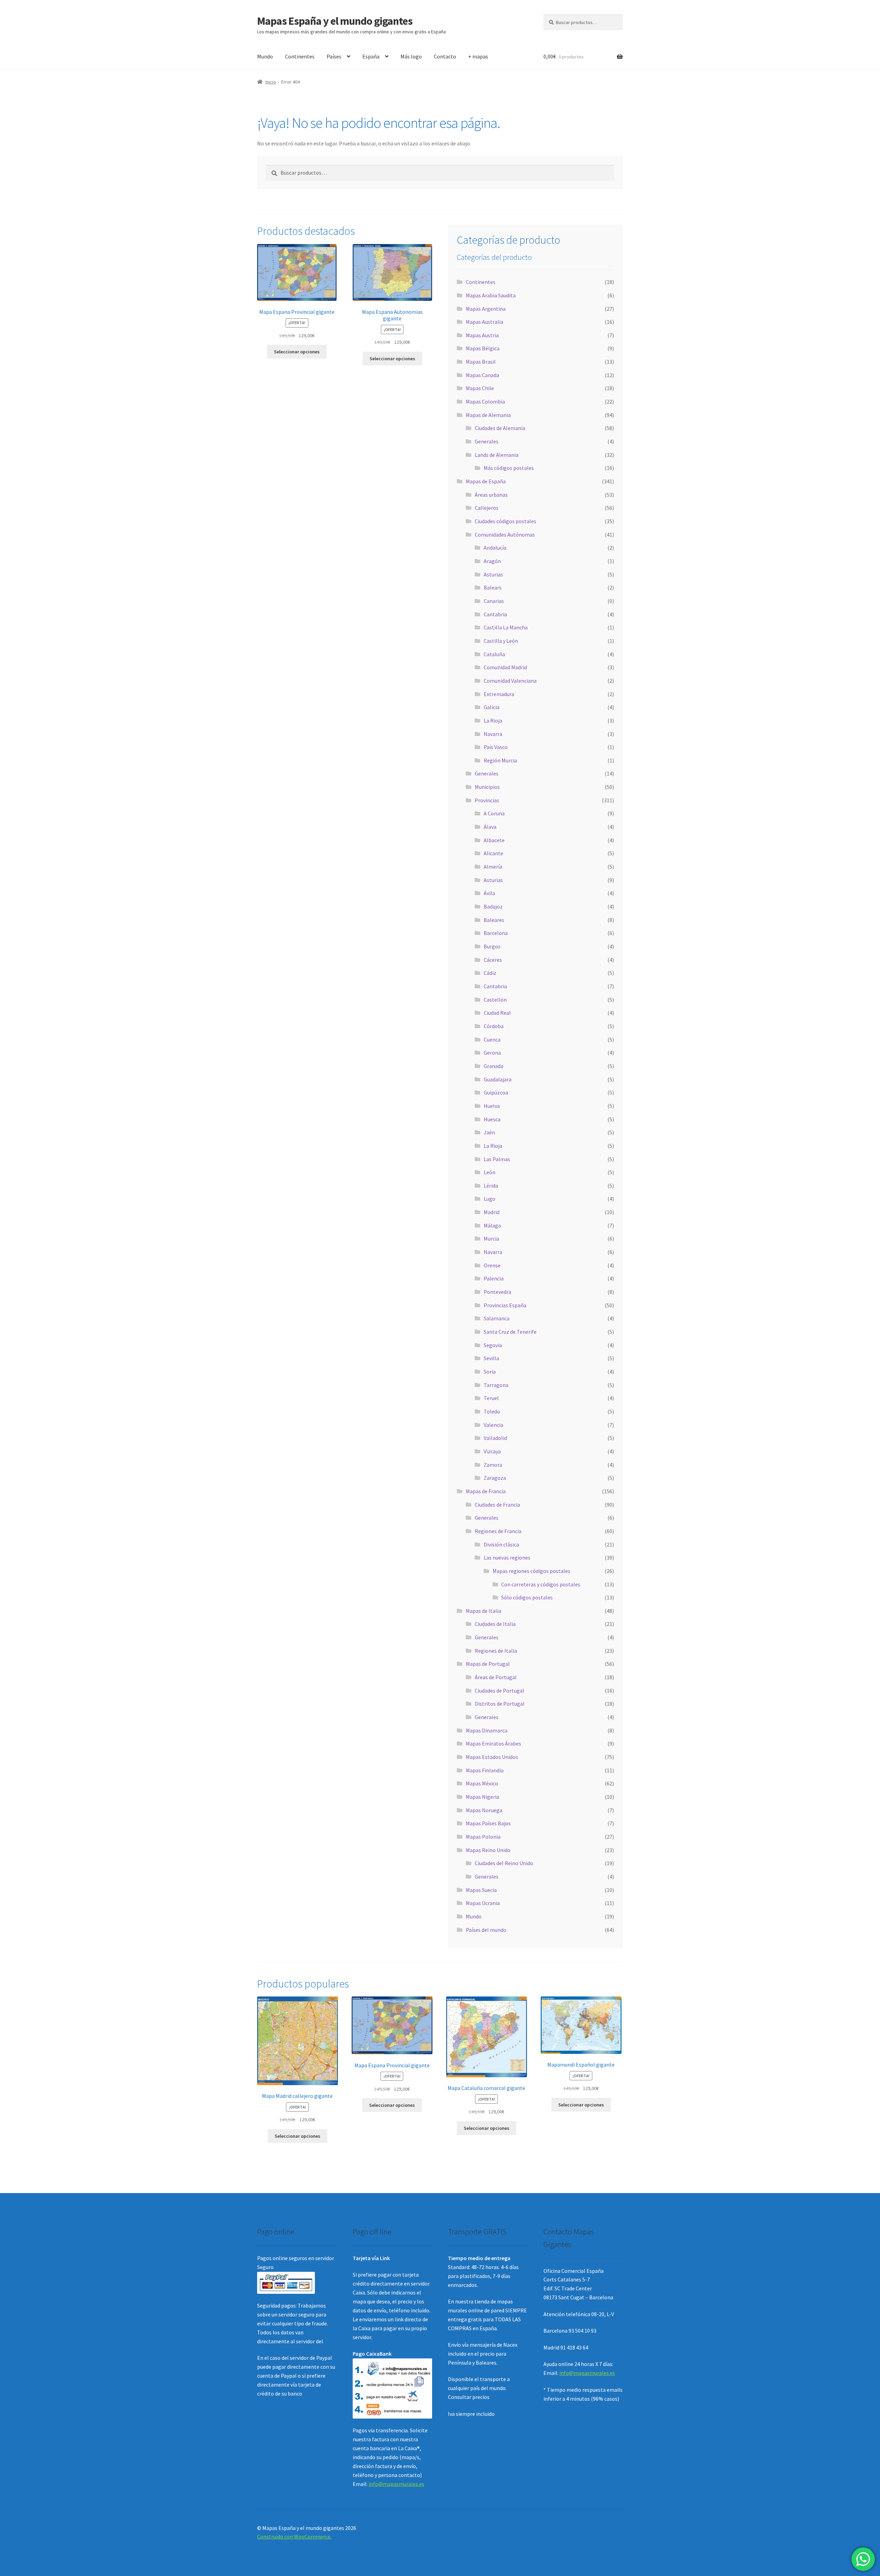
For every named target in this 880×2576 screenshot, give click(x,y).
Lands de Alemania (497, 455)
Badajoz (493, 906)
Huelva (492, 1106)
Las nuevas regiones (507, 1557)
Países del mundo (486, 1930)
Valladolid (495, 1438)
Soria (490, 1372)
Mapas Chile (480, 388)
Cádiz (490, 973)
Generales (487, 441)
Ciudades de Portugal (499, 1691)
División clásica (501, 1544)
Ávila (489, 893)
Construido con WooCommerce (294, 2536)
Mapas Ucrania (483, 1903)
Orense (492, 1265)
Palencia (494, 1278)
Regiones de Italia (496, 1651)
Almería (493, 867)
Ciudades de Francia (497, 1505)
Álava (490, 827)
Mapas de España (486, 481)
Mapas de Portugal (488, 1664)
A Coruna (494, 813)
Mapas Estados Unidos (492, 1757)
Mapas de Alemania (488, 415)
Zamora (493, 1465)
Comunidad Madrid (505, 667)
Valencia (493, 1425)
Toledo (492, 1411)
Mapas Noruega (484, 1810)
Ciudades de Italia (495, 1624)
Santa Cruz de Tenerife (510, 1332)
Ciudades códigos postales (505, 521)
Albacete (494, 840)
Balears (493, 587)
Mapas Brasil (481, 362)
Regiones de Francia (498, 1531)
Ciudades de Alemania (500, 428)
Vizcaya (492, 1451)
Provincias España (505, 1305)
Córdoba (494, 1026)
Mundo (265, 56)
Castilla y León (501, 641)
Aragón (492, 561)
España (371, 56)
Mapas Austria (482, 335)
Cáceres (493, 960)
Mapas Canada (482, 375)
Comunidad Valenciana (510, 681)
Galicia (492, 707)
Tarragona (496, 1385)
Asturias (493, 574)
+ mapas (478, 56)
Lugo (489, 1199)
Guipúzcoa (496, 1092)
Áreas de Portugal (496, 1677)
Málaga (492, 1225)
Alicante (493, 853)
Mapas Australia (485, 322)
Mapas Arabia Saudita (491, 295)
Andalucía (495, 548)
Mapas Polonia (483, 1837)
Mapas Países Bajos (488, 1823)
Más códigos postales (509, 468)
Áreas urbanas (491, 495)
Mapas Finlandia (485, 1770)
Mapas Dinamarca (487, 1730)
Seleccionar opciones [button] (297, 352)
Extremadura (499, 694)
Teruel (491, 1398)
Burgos (492, 946)
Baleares (494, 920)
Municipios (487, 787)
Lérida (491, 1186)
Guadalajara (498, 1079)
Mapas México (482, 1783)
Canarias (494, 601)
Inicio (271, 82)
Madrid (492, 1212)
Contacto (445, 56)
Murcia (491, 1239)
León (489, 1172)
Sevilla (491, 1358)
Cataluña (494, 654)
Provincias (487, 800)
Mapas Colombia (485, 401)
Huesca (492, 1119)
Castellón (495, 1000)
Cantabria (495, 614)
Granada (493, 1066)
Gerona (492, 1053)
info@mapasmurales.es (396, 2484)
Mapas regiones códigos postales (531, 1571)
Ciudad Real (497, 1013)
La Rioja (493, 720)
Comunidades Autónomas (505, 535)
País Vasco (496, 747)
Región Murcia (500, 760)
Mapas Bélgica (483, 348)
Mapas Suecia (481, 1890)
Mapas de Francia (486, 1491)
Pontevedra (497, 1292)
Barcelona (496, 933)
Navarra (493, 734)
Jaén (489, 1132)
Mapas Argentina (486, 309)
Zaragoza (495, 1478)
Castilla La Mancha (506, 627)
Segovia (493, 1345)
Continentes (300, 56)
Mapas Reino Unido (488, 1850)
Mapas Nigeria (482, 1797)
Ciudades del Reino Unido (504, 1863)
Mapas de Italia (483, 1611)
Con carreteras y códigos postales (541, 1584)
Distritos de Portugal (500, 1704)
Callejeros (487, 508)
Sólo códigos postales (527, 1597)
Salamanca (497, 1318)
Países (334, 56)
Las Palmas (497, 1159)
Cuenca (492, 1039)
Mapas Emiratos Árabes (493, 1743)
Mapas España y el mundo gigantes (335, 21)
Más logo (411, 56)
